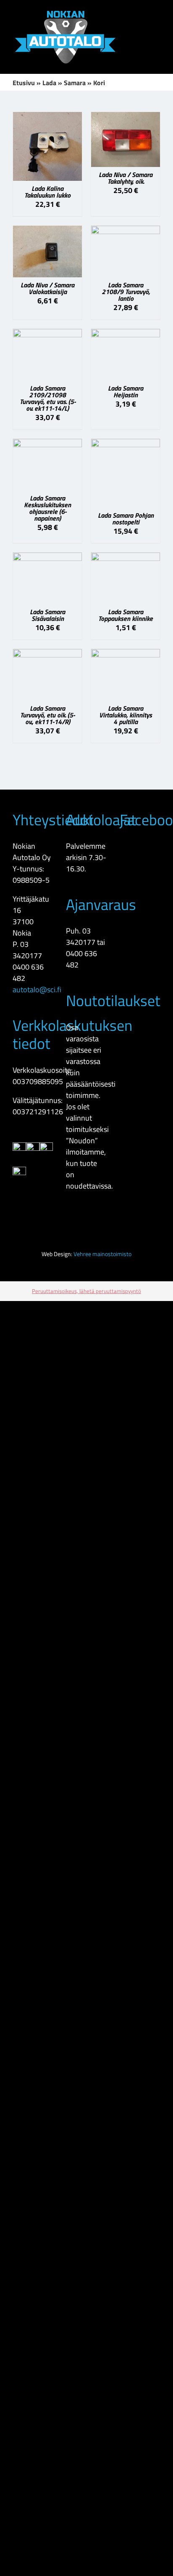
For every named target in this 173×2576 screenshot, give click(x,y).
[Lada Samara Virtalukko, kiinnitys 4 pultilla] (126, 655)
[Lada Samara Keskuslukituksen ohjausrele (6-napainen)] (47, 445)
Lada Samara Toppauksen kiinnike (126, 615)
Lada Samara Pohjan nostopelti (126, 519)
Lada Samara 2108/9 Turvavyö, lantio (126, 292)
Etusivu (24, 83)
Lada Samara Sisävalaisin (47, 615)
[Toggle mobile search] (142, 13)
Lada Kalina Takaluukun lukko (47, 192)
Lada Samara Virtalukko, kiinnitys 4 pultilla (126, 715)
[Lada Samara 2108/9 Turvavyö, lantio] (126, 231)
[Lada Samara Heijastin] (126, 335)
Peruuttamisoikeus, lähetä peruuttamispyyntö (86, 1291)
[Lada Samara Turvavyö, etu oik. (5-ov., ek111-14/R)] (47, 655)
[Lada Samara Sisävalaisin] (47, 558)
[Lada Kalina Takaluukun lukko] (47, 118)
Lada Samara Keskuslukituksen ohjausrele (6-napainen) (47, 508)
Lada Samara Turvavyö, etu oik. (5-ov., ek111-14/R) (47, 715)
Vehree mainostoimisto (102, 1254)
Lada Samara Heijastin (126, 391)
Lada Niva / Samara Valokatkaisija (47, 288)
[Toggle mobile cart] (157, 28)
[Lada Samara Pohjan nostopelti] (126, 445)
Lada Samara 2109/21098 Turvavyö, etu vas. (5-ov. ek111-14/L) (48, 398)
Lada (49, 83)
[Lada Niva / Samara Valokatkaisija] (47, 231)
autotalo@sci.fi (37, 989)
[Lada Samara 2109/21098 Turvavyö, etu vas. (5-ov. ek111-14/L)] (47, 335)
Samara (75, 83)
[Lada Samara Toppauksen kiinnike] (126, 558)
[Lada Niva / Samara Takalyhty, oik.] (126, 118)
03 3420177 (27, 950)
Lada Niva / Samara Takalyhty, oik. (126, 178)
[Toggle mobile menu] (157, 13)
